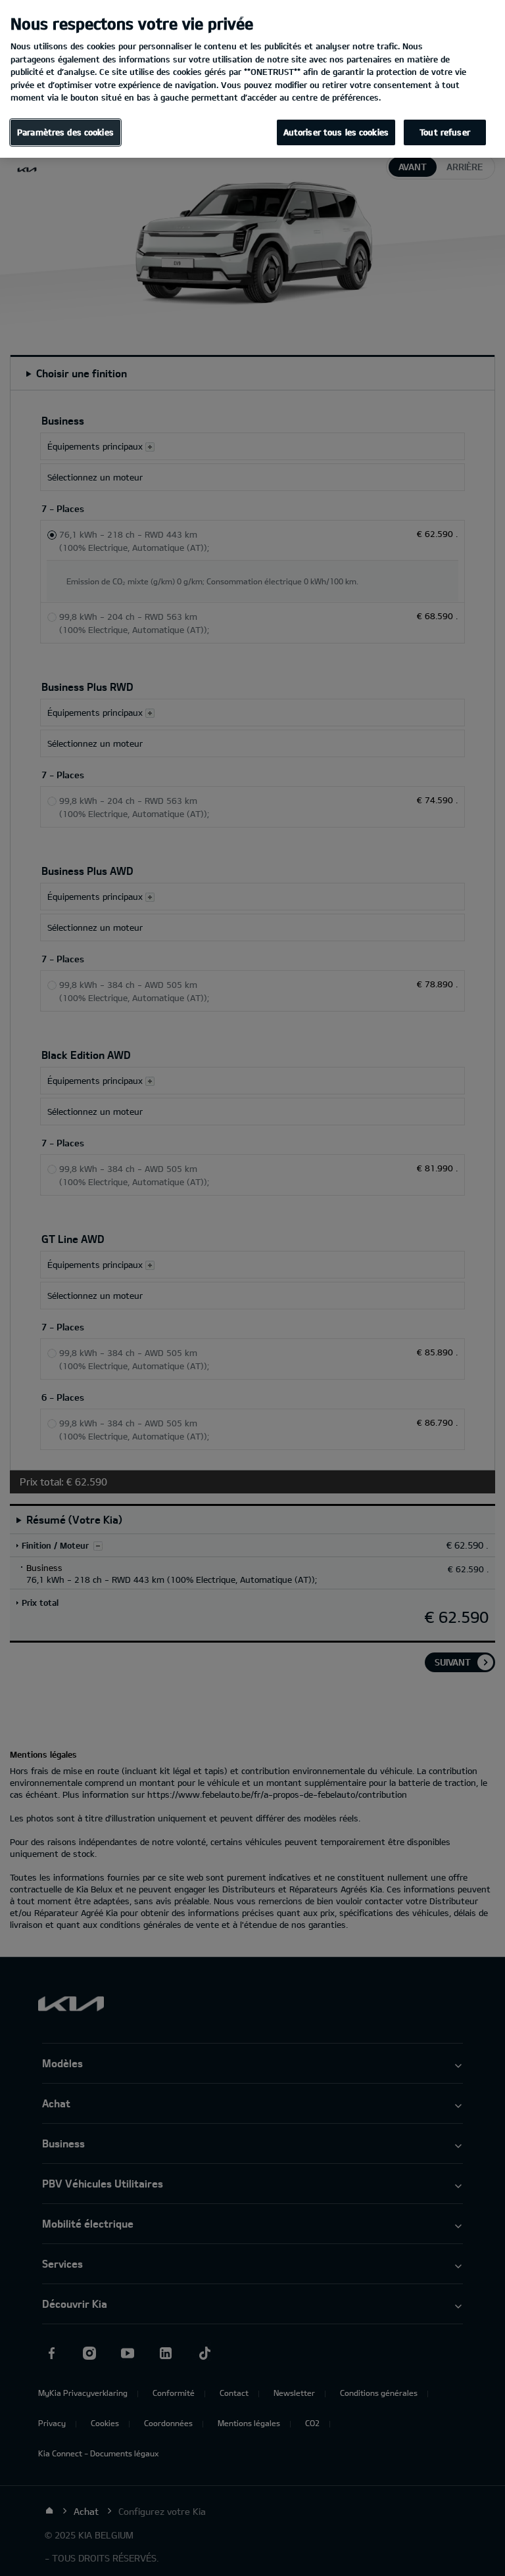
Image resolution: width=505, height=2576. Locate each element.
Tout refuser (445, 132)
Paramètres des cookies (65, 132)
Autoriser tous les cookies (336, 132)
